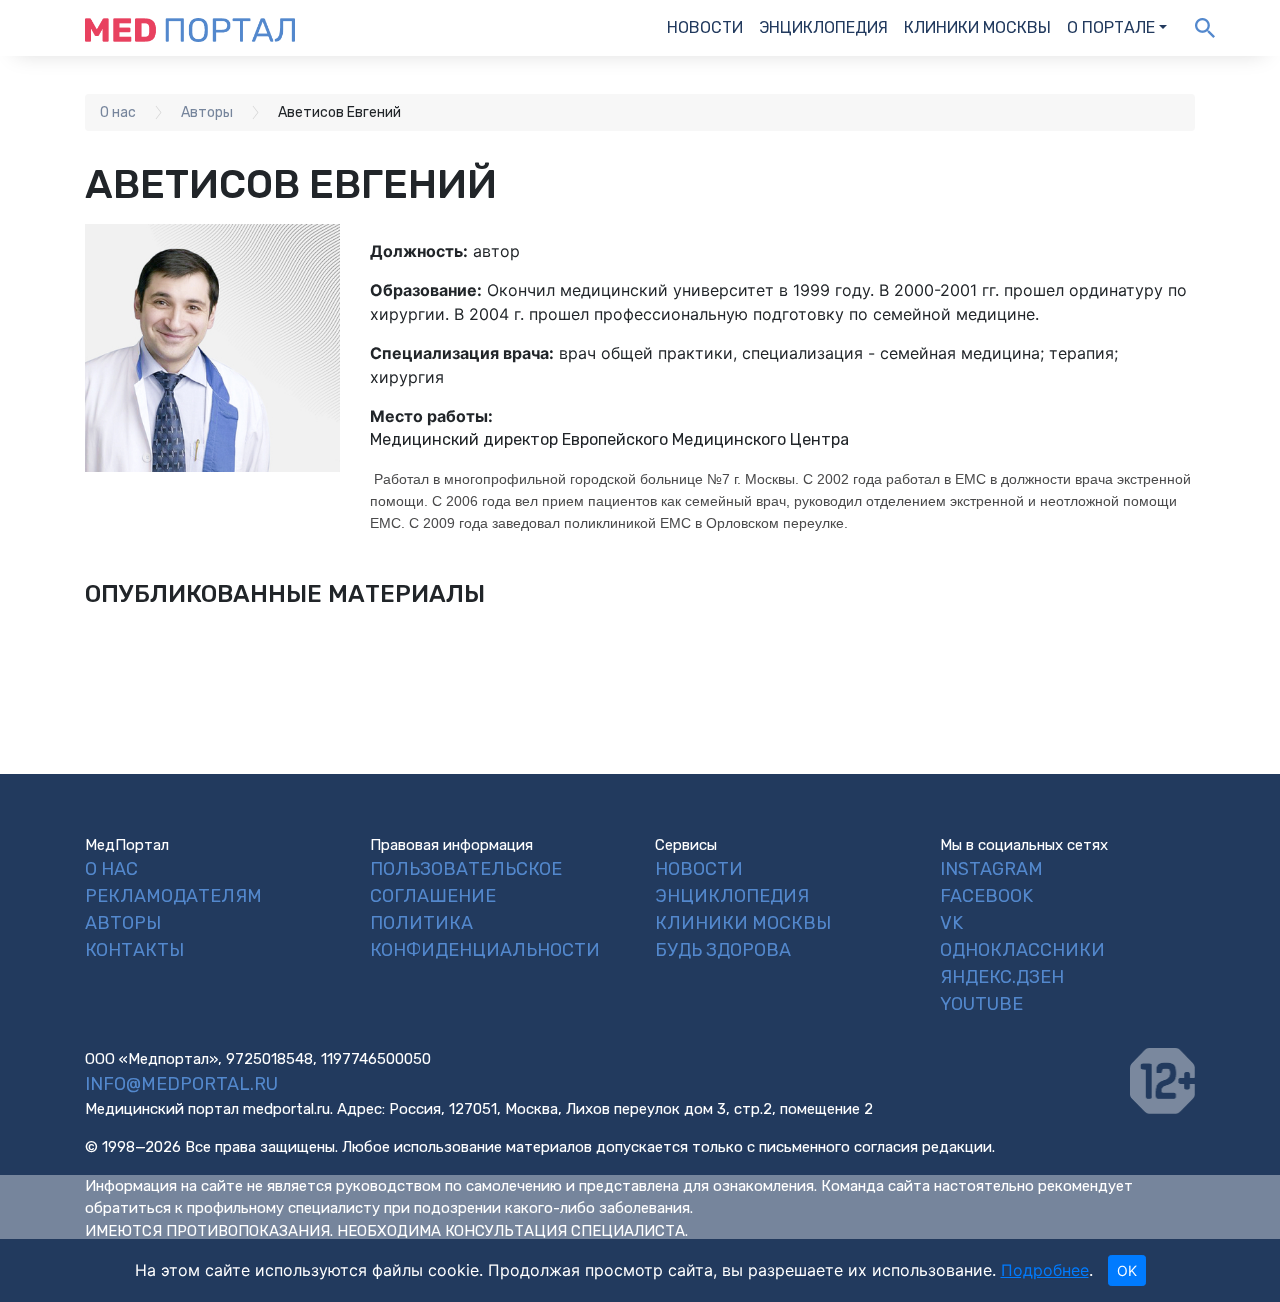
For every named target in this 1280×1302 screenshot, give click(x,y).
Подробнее (1045, 1270)
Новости (705, 27)
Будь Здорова (723, 950)
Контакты (134, 950)
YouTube (981, 1004)
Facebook (986, 896)
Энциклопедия (823, 27)
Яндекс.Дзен (1002, 977)
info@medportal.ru (181, 1084)
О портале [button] (1111, 27)
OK (1127, 1270)
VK (951, 923)
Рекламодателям (173, 896)
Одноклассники (1022, 950)
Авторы (123, 923)
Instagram (991, 869)
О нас (111, 869)
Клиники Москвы (977, 27)
